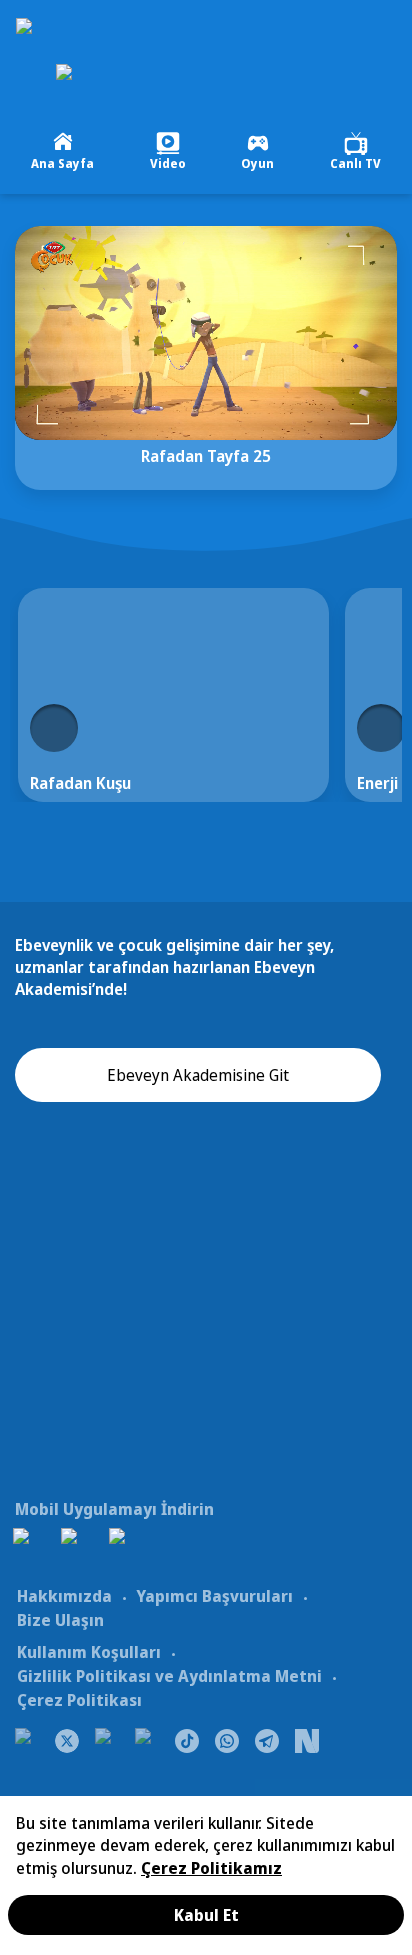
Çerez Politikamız (211, 1868)
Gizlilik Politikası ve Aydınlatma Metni (169, 1676)
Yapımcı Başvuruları (214, 1596)
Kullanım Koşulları (89, 1652)
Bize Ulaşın (60, 1620)
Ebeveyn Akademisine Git (198, 1075)
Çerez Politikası (79, 1700)
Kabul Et (206, 1915)
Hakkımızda (64, 1596)
